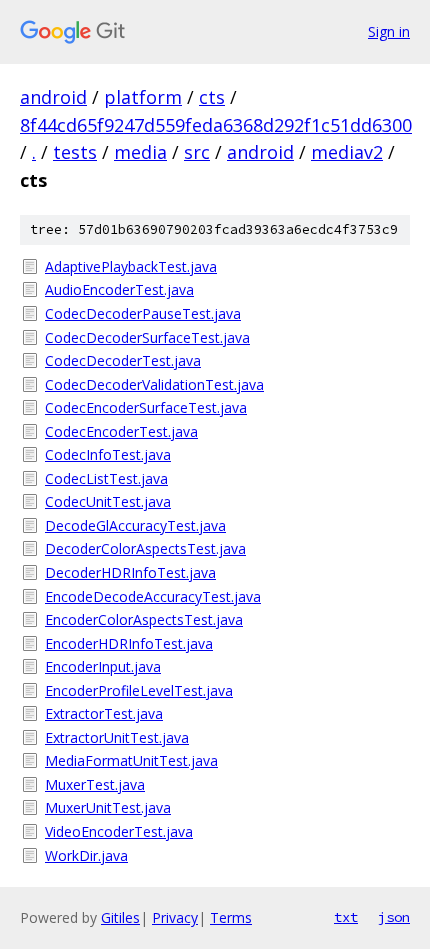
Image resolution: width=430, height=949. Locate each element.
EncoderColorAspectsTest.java (144, 619)
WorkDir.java (86, 855)
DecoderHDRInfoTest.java (130, 572)
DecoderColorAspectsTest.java (145, 548)
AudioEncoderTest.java (119, 289)
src (197, 152)
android (53, 97)
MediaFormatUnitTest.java (131, 760)
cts (212, 97)
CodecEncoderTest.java (121, 431)
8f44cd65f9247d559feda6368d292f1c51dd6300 (216, 125)
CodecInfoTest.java (108, 454)
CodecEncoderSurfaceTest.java (146, 407)
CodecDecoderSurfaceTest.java (147, 337)
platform (143, 97)
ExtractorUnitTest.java (117, 737)
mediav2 (347, 152)
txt (346, 917)
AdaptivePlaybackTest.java (131, 266)
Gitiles (120, 917)
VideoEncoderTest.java (119, 831)
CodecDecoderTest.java (123, 360)
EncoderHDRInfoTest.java (129, 643)
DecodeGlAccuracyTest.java (135, 525)
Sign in (389, 31)
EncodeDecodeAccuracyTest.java (153, 596)
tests (75, 152)
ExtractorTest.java (104, 713)
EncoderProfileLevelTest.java (139, 690)
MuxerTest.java (95, 784)
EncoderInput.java (103, 666)
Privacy (175, 917)
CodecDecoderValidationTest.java (154, 384)
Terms (231, 917)
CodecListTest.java (106, 478)
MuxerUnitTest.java (108, 807)
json (394, 917)
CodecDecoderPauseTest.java (143, 313)
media (140, 152)
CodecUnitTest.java (108, 501)
